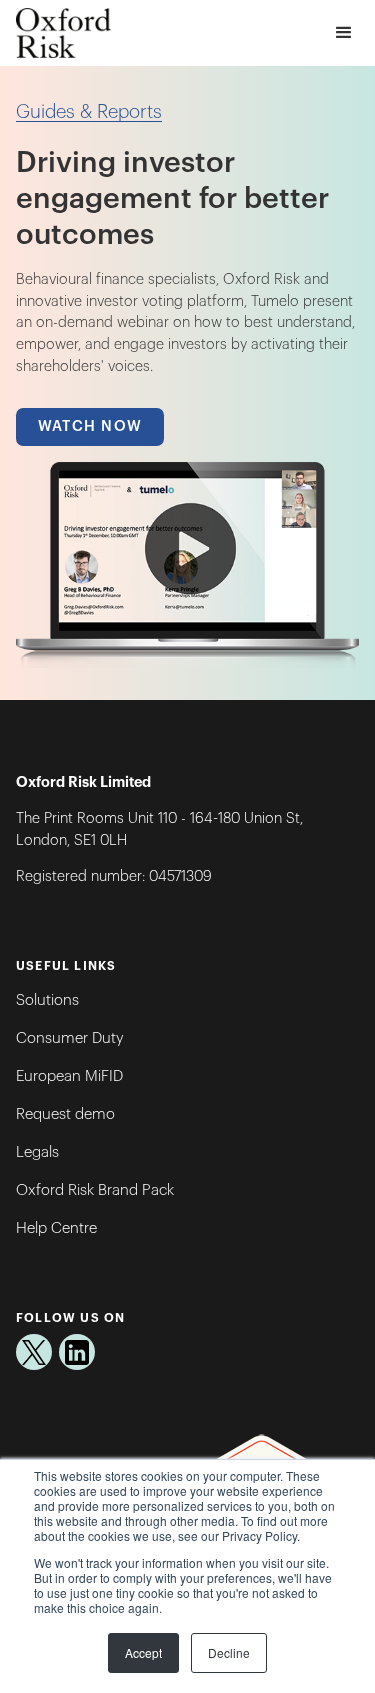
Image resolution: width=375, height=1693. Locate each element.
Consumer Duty (70, 1038)
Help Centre (56, 1228)
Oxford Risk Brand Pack (95, 1190)
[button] (343, 33)
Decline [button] (229, 1652)
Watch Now (90, 426)
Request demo (65, 1114)
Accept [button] (143, 1652)
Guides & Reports (89, 112)
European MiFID (69, 1076)
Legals (37, 1152)
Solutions (47, 1000)
